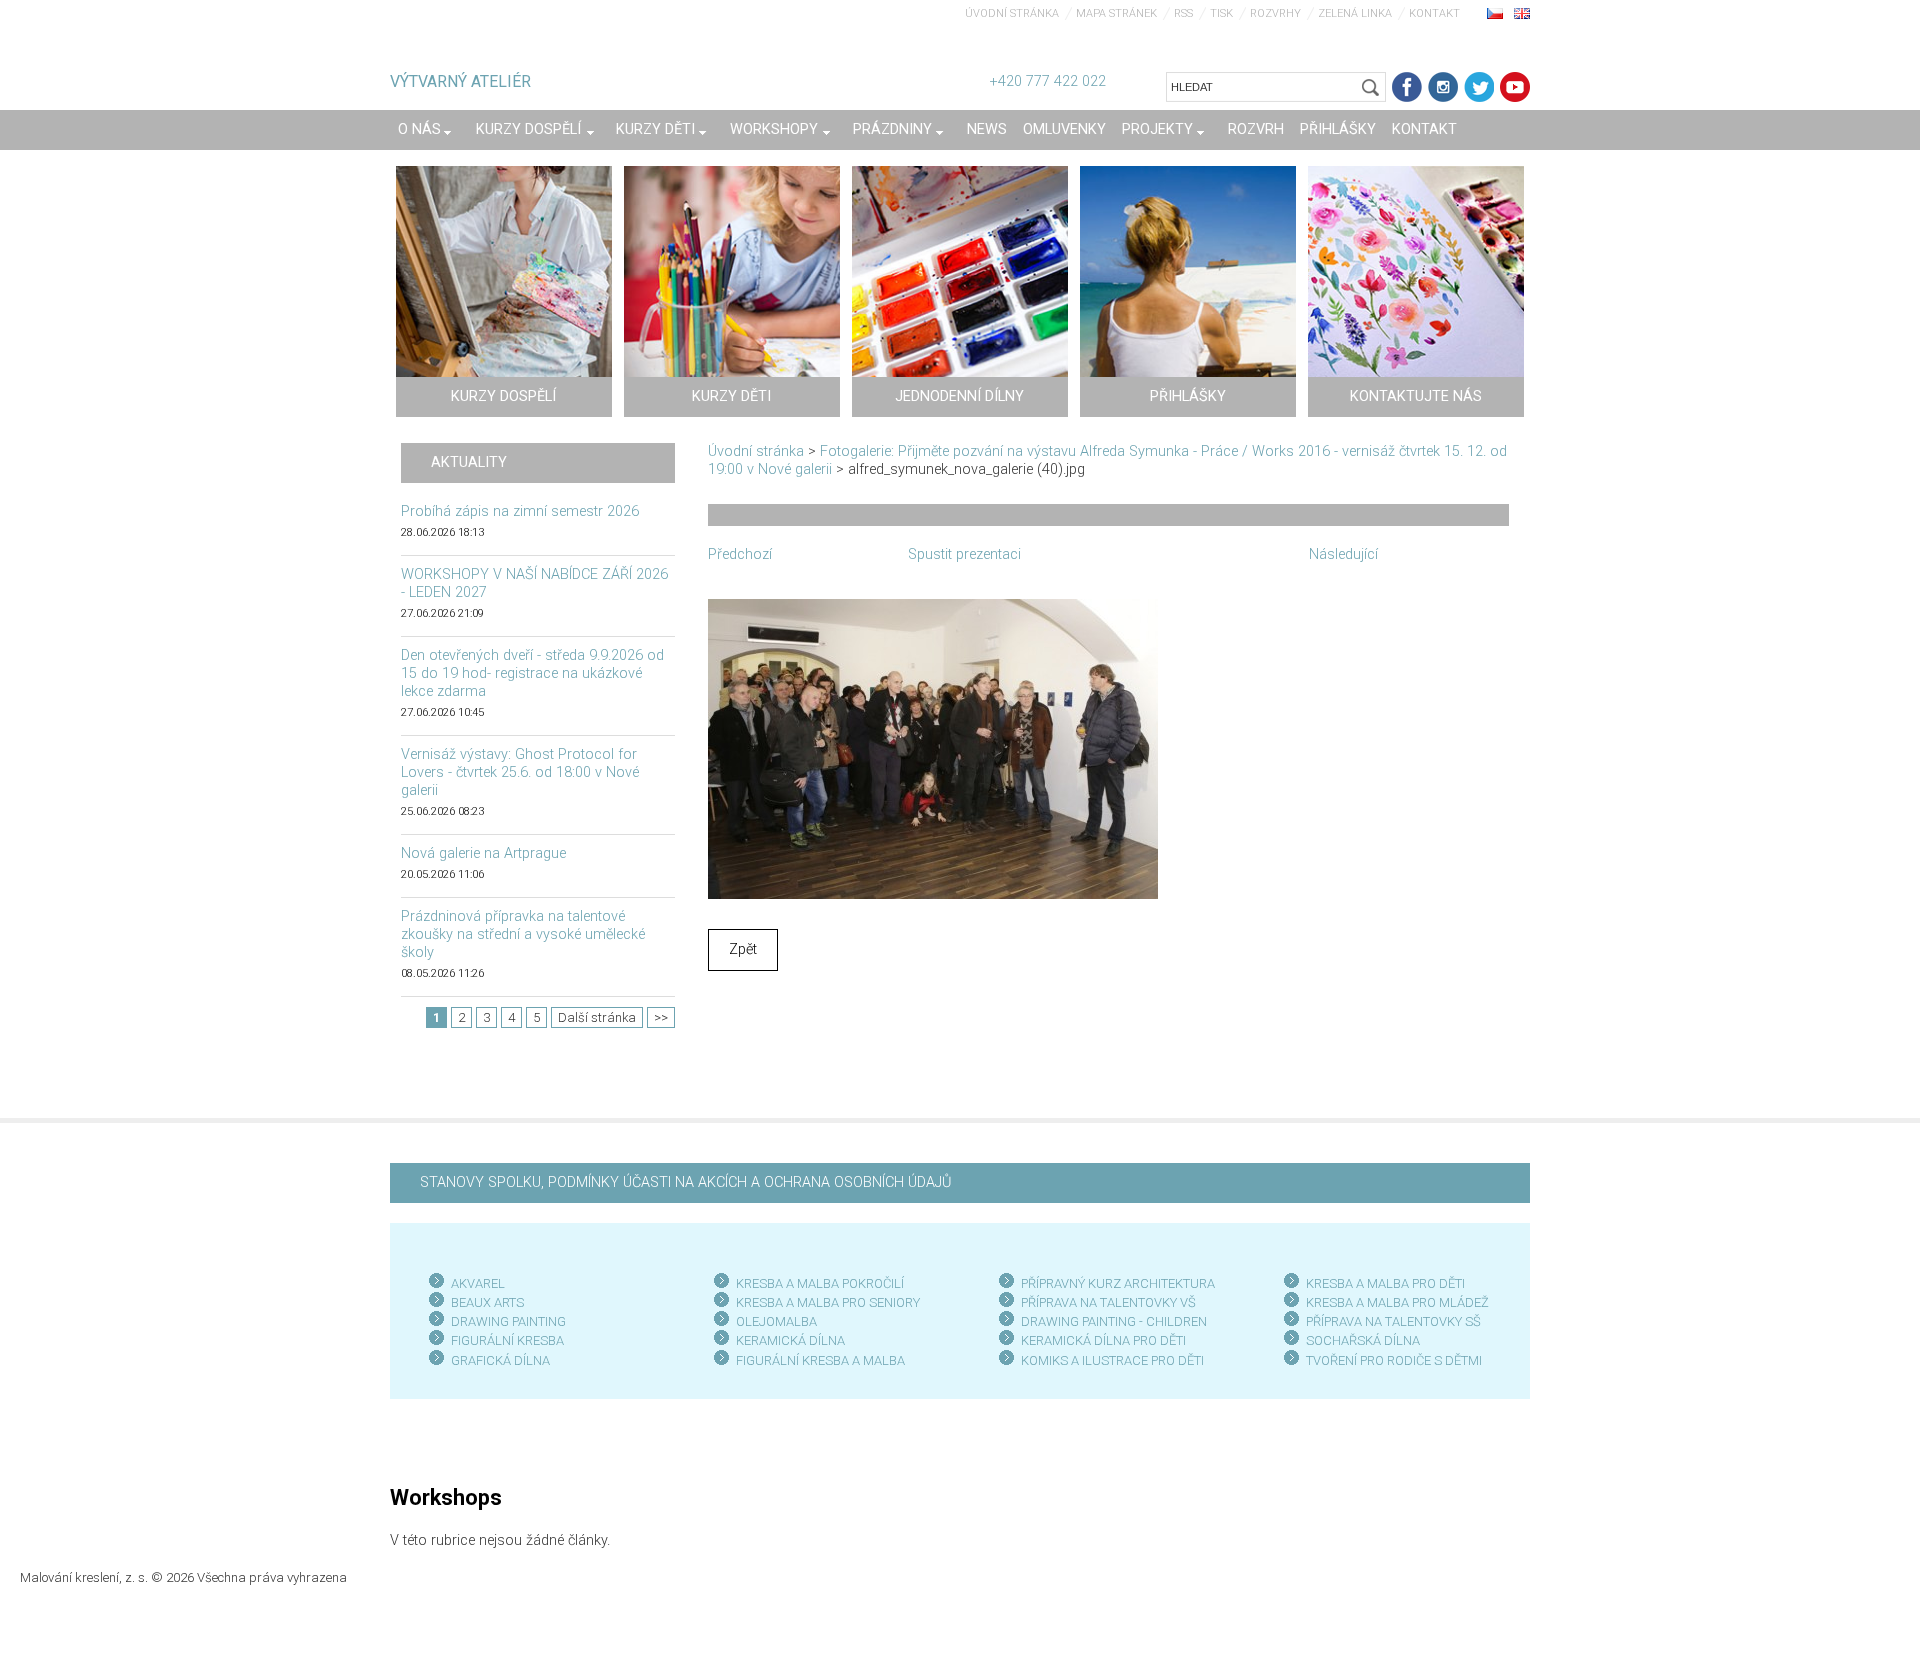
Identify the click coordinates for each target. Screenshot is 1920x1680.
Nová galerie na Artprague (483, 853)
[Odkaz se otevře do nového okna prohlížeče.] (933, 747)
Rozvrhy (1275, 13)
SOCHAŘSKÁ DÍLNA (1363, 1340)
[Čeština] (1495, 13)
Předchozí (740, 554)
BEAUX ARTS (487, 1302)
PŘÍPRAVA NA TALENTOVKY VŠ (1108, 1302)
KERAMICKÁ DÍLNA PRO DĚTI (1103, 1340)
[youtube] (1515, 87)
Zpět (743, 949)
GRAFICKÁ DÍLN (496, 1360)
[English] (1522, 13)
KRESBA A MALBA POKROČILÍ (820, 1283)
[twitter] (1479, 87)
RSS (1183, 13)
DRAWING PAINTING (508, 1321)
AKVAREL (478, 1283)
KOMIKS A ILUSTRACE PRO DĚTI (1112, 1360)
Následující (1343, 554)
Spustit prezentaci (964, 554)
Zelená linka (1355, 13)
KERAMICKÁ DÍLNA (790, 1340)
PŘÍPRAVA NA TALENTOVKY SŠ (1393, 1321)
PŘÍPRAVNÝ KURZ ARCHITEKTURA (1118, 1283)
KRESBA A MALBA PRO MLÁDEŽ (1397, 1302)
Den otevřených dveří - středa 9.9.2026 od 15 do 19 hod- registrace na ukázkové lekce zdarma (532, 673)
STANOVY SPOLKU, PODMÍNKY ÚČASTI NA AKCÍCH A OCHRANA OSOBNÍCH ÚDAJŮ (685, 1182)
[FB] (1407, 87)
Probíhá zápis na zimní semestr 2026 (520, 511)
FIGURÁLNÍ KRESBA (507, 1340)
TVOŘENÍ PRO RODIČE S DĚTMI (1394, 1360)
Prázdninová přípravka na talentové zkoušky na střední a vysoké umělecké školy (523, 934)
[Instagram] (1443, 87)
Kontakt (1434, 13)
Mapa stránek (1116, 13)
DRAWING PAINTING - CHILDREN (1114, 1321)
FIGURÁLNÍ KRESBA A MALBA (820, 1360)
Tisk (1221, 13)
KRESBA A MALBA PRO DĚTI (1385, 1283)
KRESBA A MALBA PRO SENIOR (824, 1302)
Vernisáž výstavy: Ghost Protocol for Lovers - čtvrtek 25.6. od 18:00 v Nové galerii (520, 772)
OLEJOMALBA (776, 1321)
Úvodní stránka (1012, 13)
